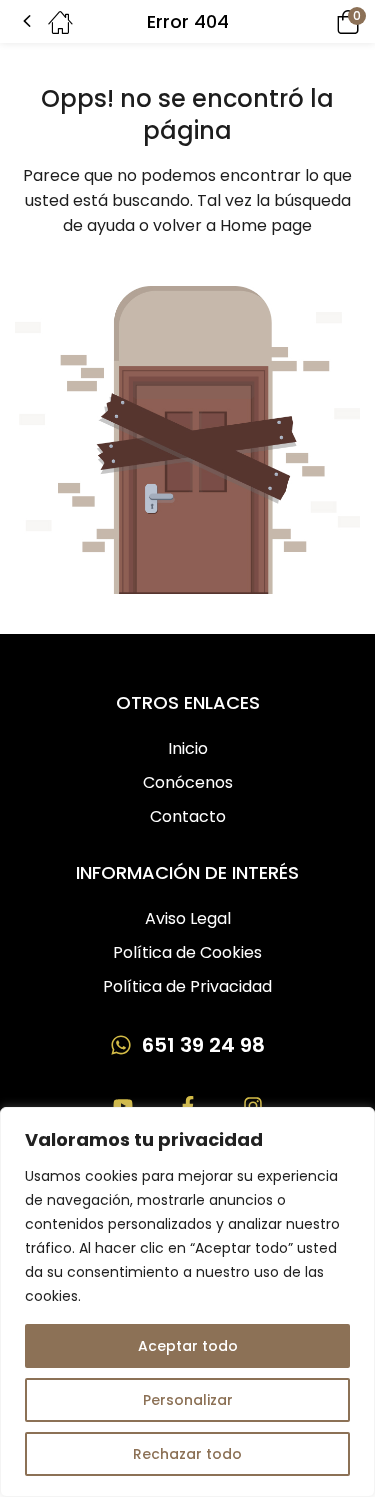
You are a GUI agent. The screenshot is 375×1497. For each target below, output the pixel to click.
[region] (187, 1302)
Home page (266, 225)
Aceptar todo (188, 1346)
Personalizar (188, 1400)
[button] (320, 21)
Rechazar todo (187, 1454)
